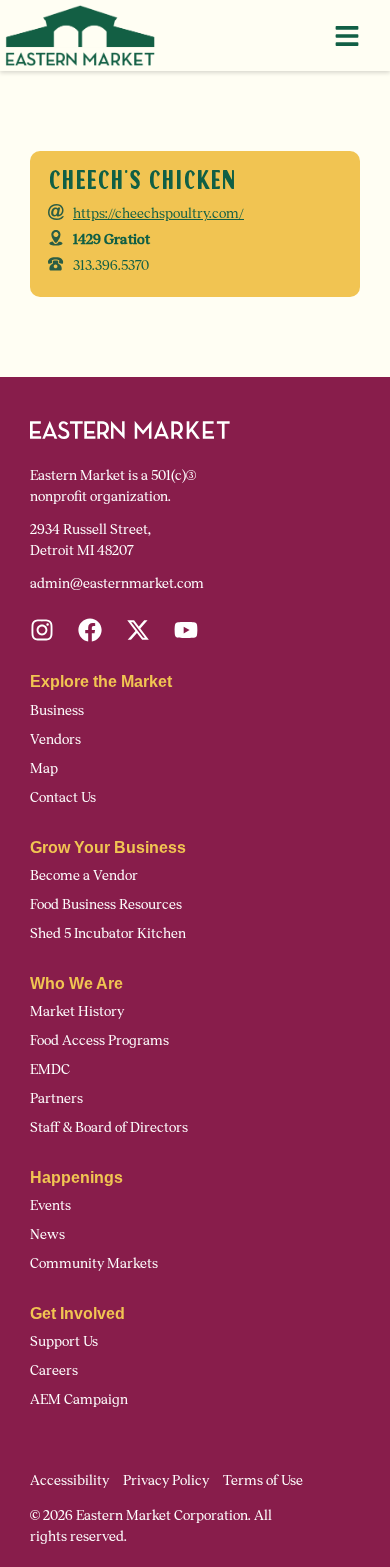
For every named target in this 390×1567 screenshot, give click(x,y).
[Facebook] (90, 630)
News (47, 1234)
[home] (80, 35)
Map (44, 768)
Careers (54, 1370)
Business (57, 710)
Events (50, 1205)
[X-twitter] (138, 630)
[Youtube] (186, 630)
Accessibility (69, 1480)
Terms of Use (263, 1480)
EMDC (50, 1069)
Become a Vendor (84, 875)
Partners (56, 1098)
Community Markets (94, 1263)
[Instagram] (42, 630)
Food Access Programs (99, 1040)
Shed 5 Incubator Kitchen (108, 933)
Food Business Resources (106, 904)
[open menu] (347, 36)
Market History (77, 1011)
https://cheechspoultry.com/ (158, 213)
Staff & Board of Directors (109, 1127)
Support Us (64, 1341)
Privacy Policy (166, 1480)
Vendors (55, 739)
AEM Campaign (79, 1399)
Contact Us (63, 797)
